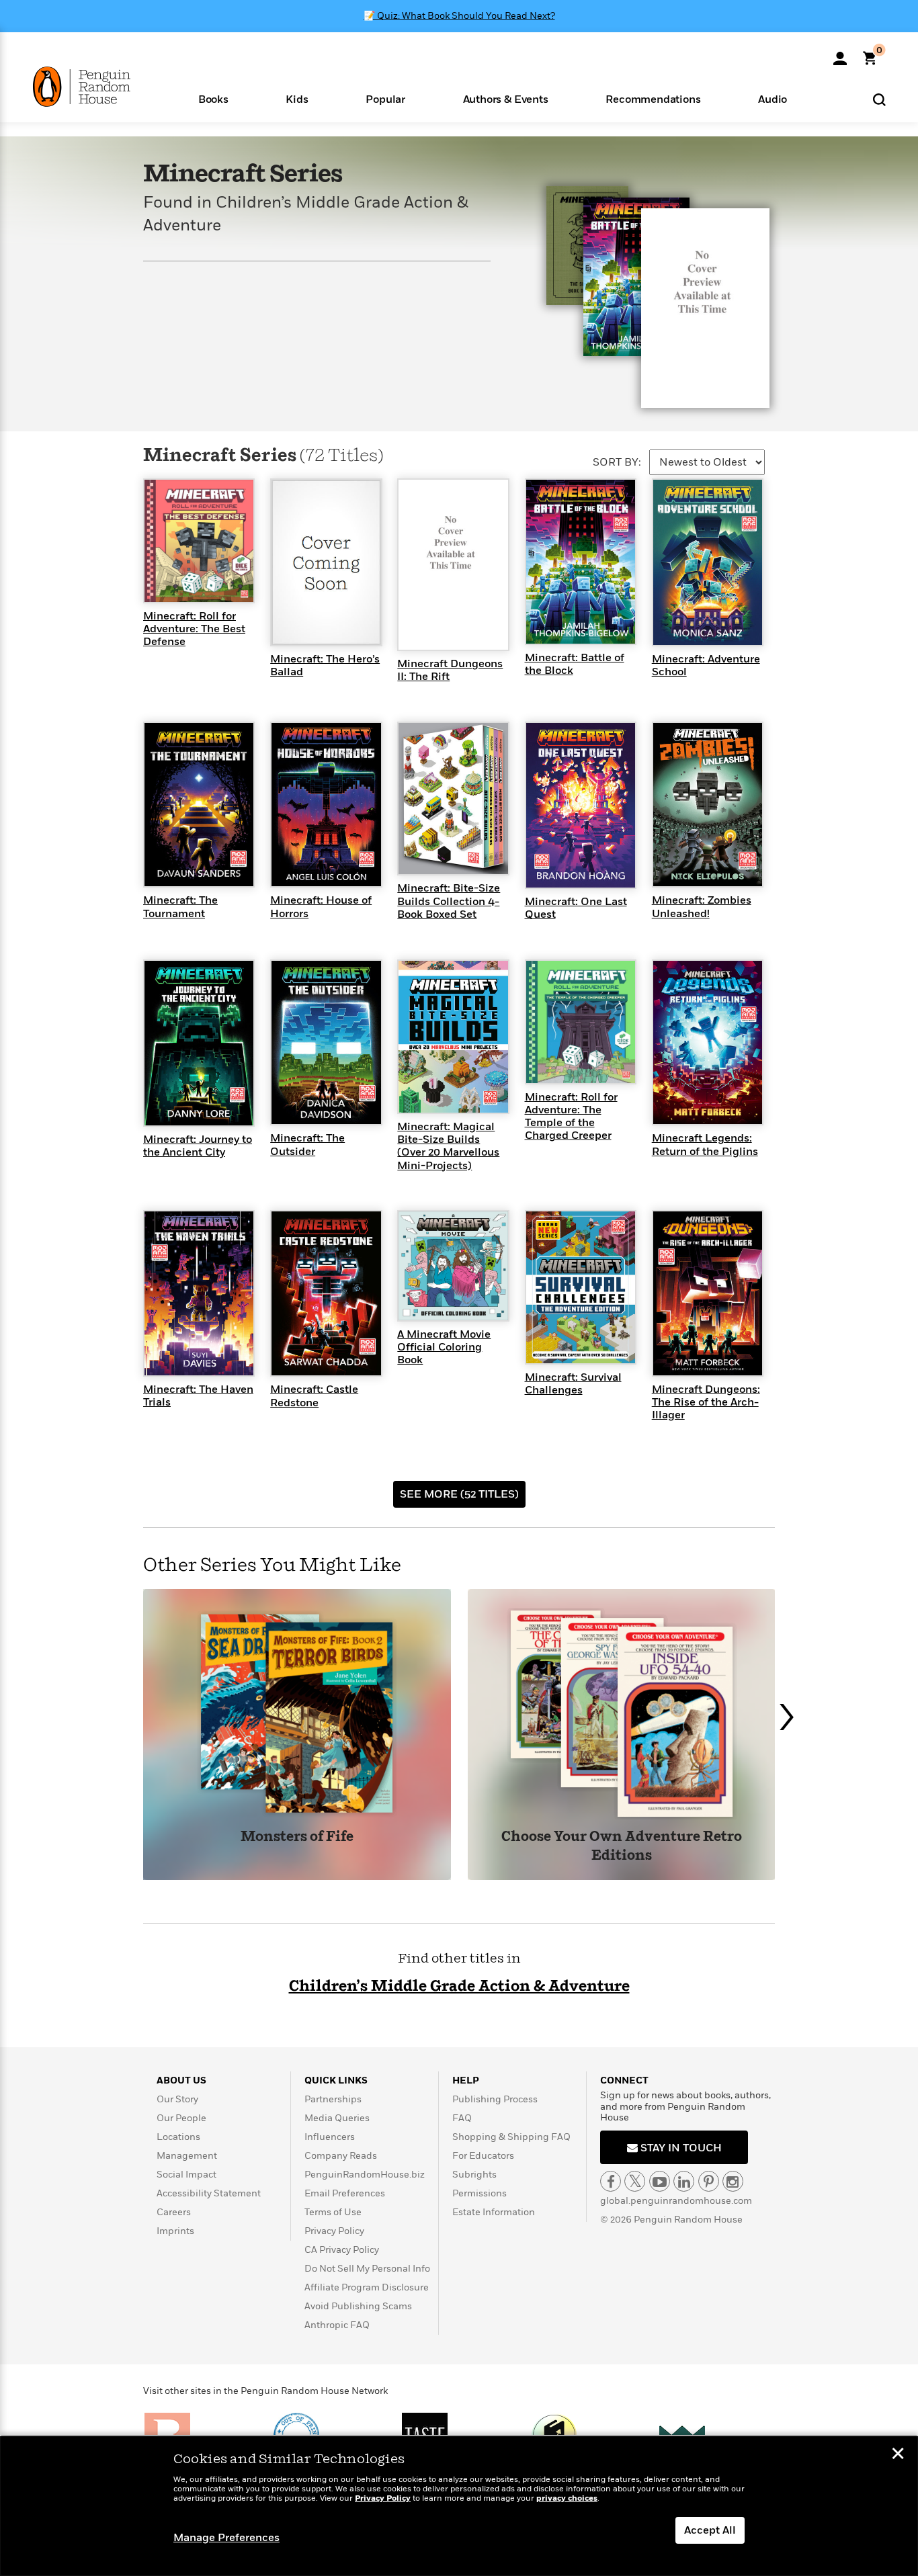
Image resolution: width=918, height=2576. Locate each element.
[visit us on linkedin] (684, 2181)
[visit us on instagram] (733, 2181)
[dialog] (459, 2506)
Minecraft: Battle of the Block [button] (575, 664)
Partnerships (333, 2099)
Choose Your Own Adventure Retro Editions (622, 1847)
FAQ (462, 2118)
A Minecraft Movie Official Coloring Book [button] (444, 1347)
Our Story (177, 2099)
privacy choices (567, 2498)
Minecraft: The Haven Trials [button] (198, 1396)
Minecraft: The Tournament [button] (180, 907)
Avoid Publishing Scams (358, 2306)
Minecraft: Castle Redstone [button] (314, 1396)
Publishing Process (495, 2099)
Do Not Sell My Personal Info (367, 2269)
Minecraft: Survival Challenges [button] (573, 1384)
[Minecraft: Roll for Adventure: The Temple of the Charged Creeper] (581, 1021)
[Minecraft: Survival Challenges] (581, 1287)
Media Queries (337, 2118)
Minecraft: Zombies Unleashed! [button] (702, 907)
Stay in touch (680, 2148)
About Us (181, 2080)
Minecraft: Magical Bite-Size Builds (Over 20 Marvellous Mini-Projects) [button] (448, 1146)
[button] (213, 98)
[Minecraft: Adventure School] (708, 562)
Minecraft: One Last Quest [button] (576, 908)
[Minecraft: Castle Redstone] (326, 1293)
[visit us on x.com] (635, 2181)
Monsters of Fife (297, 1837)
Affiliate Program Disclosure (367, 2287)
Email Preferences (345, 2193)
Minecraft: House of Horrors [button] (321, 907)
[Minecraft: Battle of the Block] (581, 561)
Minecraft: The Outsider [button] (307, 1145)
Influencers (330, 2137)
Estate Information (494, 2212)
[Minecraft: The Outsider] (326, 1041)
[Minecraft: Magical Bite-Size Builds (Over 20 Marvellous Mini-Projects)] (453, 1036)
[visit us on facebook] (611, 2181)
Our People (181, 2118)
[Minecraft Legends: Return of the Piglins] (708, 1041)
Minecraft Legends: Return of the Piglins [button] (705, 1145)
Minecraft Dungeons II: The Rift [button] (450, 670)
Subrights (474, 2175)
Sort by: (617, 462)
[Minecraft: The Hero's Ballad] (326, 562)
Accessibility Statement (209, 2193)
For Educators (483, 2156)
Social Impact (186, 2175)
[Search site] (879, 99)
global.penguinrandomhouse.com (676, 2201)
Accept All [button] (710, 2530)
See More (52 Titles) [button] (459, 1494)
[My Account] (840, 54)
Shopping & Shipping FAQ (511, 2137)
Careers (174, 2212)
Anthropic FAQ (337, 2325)
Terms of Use (333, 2212)
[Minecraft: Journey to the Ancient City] (199, 1042)
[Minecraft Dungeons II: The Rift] (453, 564)
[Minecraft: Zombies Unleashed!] (708, 804)
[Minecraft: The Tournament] (199, 804)
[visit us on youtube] (660, 2181)
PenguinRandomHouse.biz (365, 2175)
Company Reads (341, 2156)
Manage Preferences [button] (226, 2538)
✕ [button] (898, 2455)
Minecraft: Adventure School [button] (706, 666)
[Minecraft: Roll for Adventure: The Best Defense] (199, 540)
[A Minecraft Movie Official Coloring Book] (453, 1265)
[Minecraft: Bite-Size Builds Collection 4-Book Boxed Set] (453, 798)
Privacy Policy (334, 2231)
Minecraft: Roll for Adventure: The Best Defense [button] (194, 629)
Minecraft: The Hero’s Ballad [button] (325, 666)
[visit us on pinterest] (709, 2181)
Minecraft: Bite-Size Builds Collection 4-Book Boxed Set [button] (449, 901)
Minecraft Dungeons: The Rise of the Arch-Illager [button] (706, 1402)
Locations (178, 2137)
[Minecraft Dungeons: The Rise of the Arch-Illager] (708, 1293)
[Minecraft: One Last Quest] (581, 804)
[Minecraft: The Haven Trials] (199, 1293)
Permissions (479, 2193)
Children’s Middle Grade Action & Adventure (459, 1986)
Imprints (175, 2231)
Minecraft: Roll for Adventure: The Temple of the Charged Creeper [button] (571, 1117)
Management (187, 2156)
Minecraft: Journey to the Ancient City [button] (198, 1146)
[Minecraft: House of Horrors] (326, 804)
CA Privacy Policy (342, 2250)
